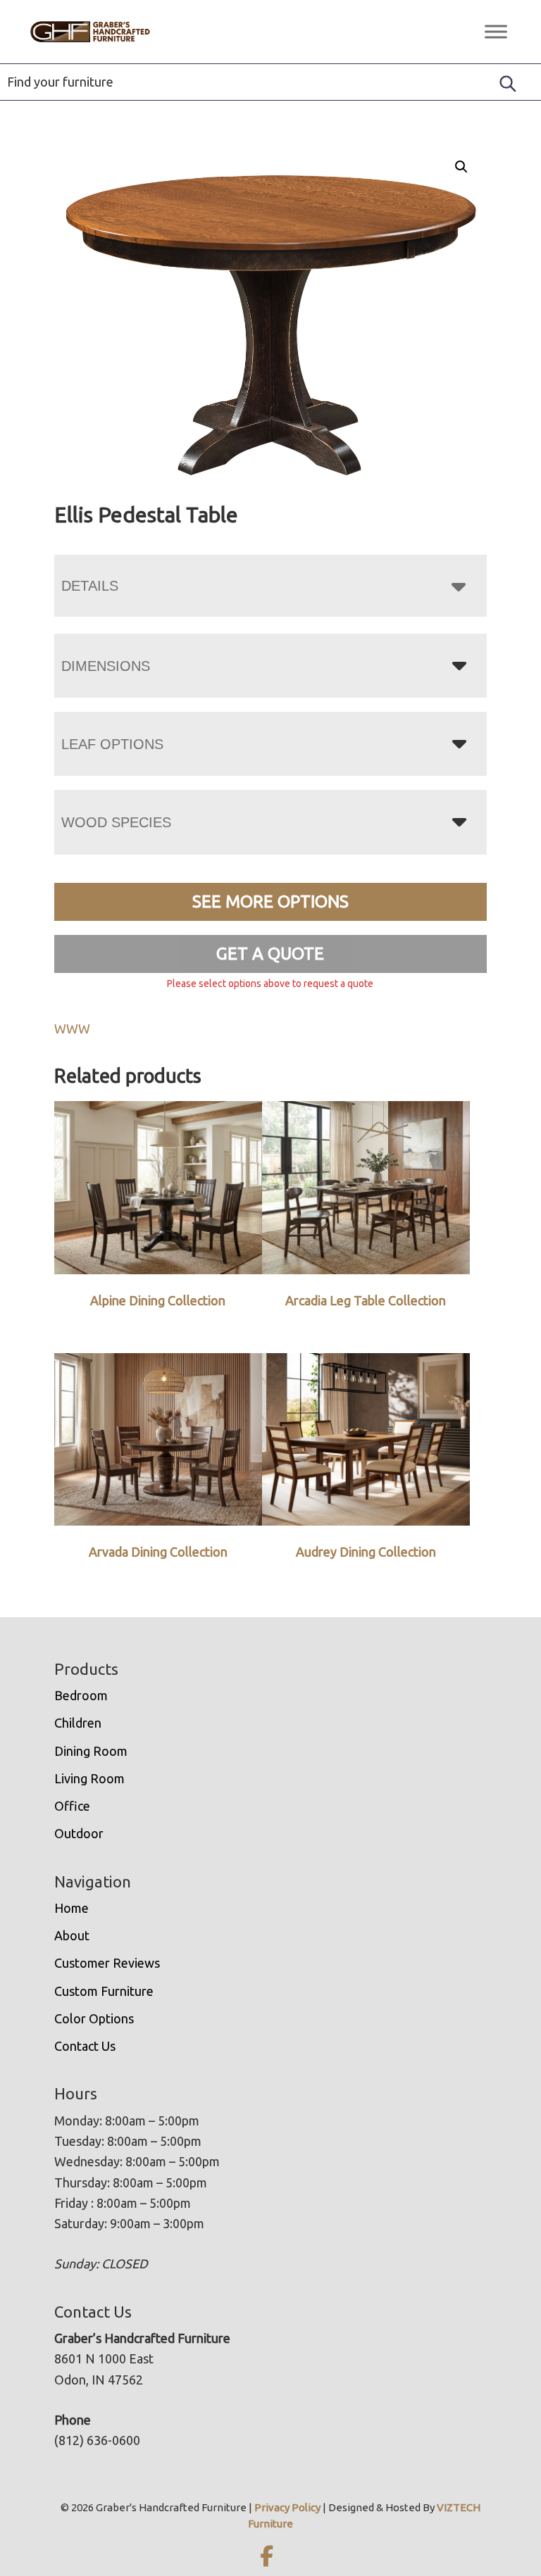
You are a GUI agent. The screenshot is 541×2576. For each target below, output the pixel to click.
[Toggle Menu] (496, 31)
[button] (461, 167)
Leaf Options (112, 744)
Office (72, 1806)
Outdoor (79, 1833)
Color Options (94, 2018)
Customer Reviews (107, 1963)
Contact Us (85, 2046)
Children (78, 1723)
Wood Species (116, 822)
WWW (72, 1029)
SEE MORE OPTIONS (270, 901)
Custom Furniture (104, 1991)
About (72, 1935)
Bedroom (81, 1695)
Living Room (89, 1778)
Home (71, 1908)
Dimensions (106, 666)
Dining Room (91, 1751)
